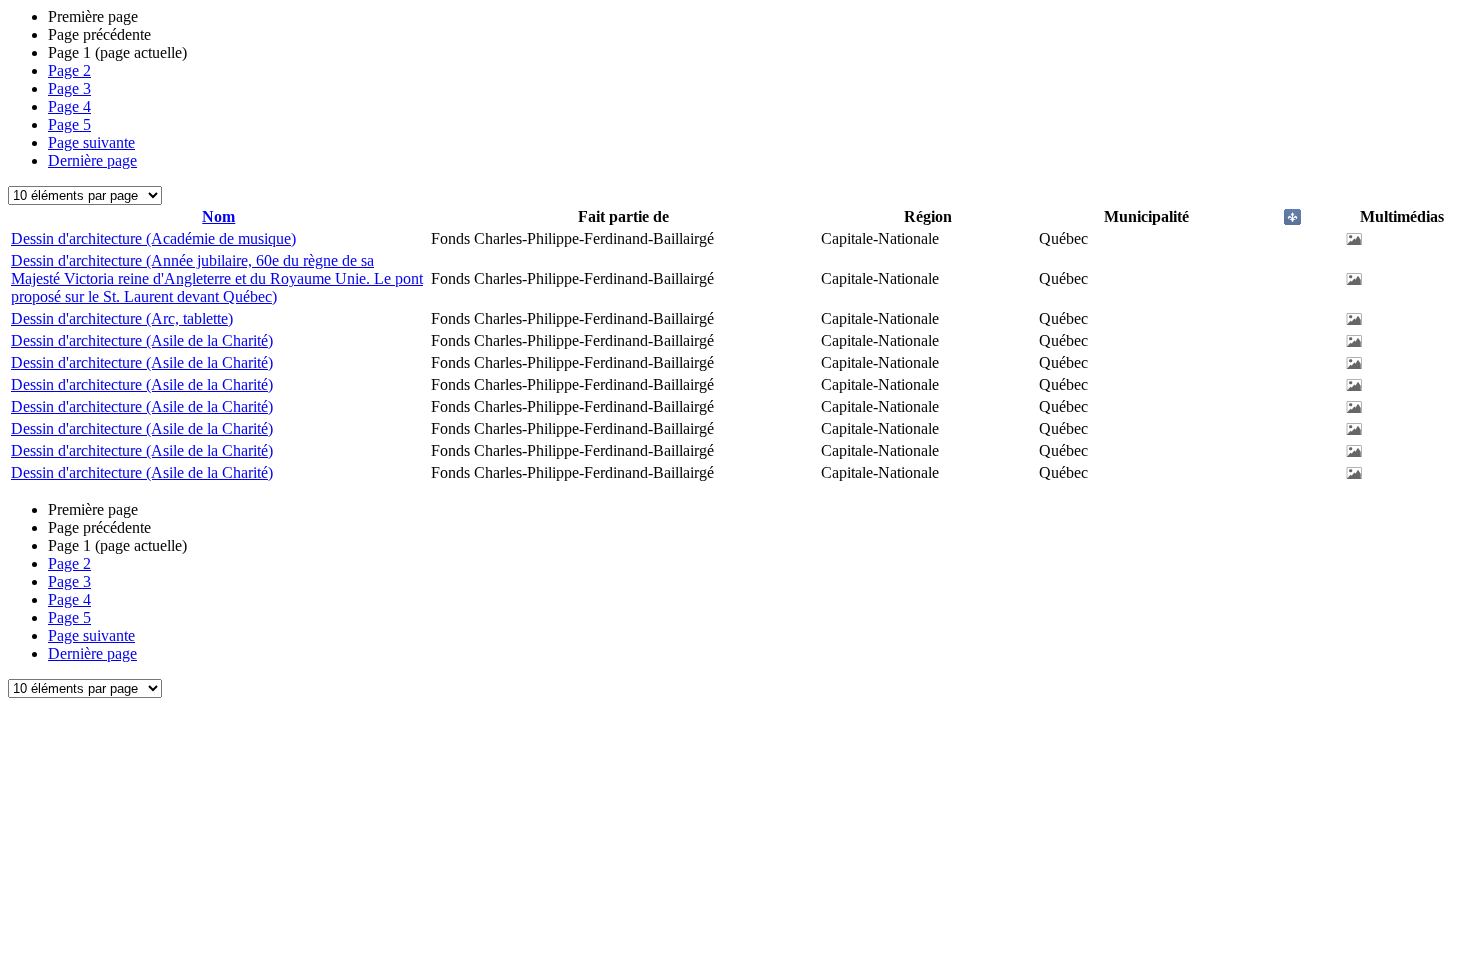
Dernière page (92, 160)
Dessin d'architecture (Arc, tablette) (122, 318)
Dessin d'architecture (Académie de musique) (153, 238)
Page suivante (91, 142)
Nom (218, 216)
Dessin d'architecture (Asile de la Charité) (142, 340)
